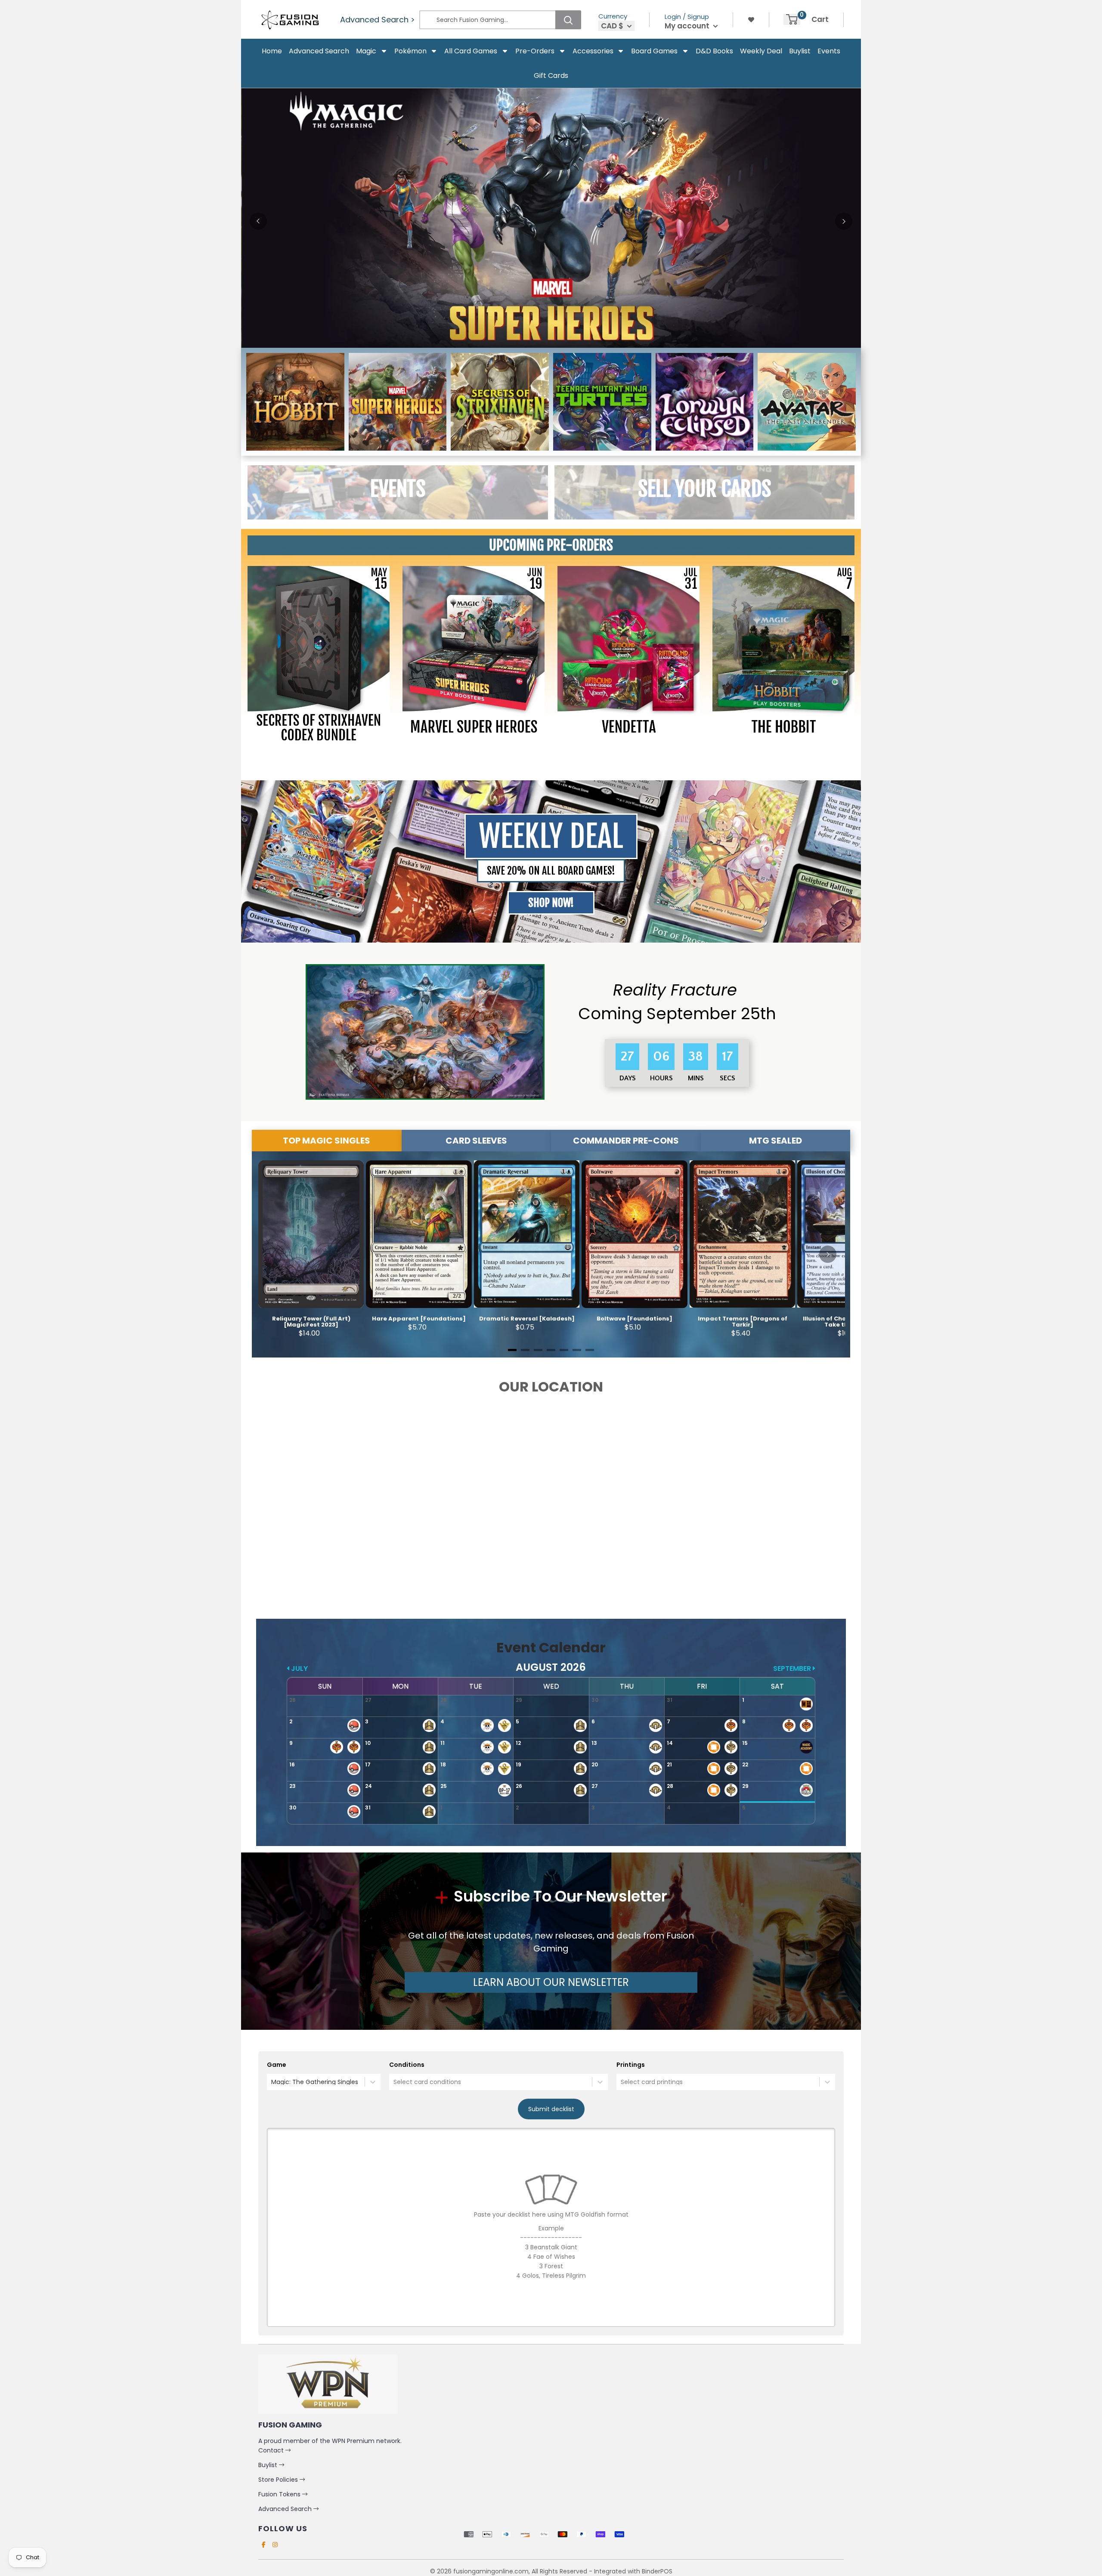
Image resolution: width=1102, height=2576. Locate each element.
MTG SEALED (775, 1141)
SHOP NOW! (551, 903)
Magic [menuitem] (366, 51)
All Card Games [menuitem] (471, 51)
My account (688, 26)
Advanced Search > (378, 20)
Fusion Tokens (280, 2494)
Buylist (269, 2465)
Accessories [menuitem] (593, 51)
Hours (662, 1078)
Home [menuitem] (272, 51)
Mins (697, 1078)
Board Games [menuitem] (654, 51)
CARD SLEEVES (476, 1141)
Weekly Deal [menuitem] (761, 51)
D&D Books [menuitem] (714, 51)
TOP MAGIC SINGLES (327, 1141)
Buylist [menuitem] (800, 51)
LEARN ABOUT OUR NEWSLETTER (551, 1982)
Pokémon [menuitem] (410, 51)
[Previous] (258, 221)
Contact (272, 2450)
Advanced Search (286, 2509)
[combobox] (272, 2082)
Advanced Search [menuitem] (319, 51)
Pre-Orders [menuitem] (535, 51)
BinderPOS (657, 2571)
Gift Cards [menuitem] (551, 76)
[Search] (568, 20)
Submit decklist (551, 2109)
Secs (727, 1078)
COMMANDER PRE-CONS (626, 1141)
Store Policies (279, 2480)
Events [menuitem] (829, 51)
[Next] (844, 221)
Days (628, 1078)
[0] (792, 19)
